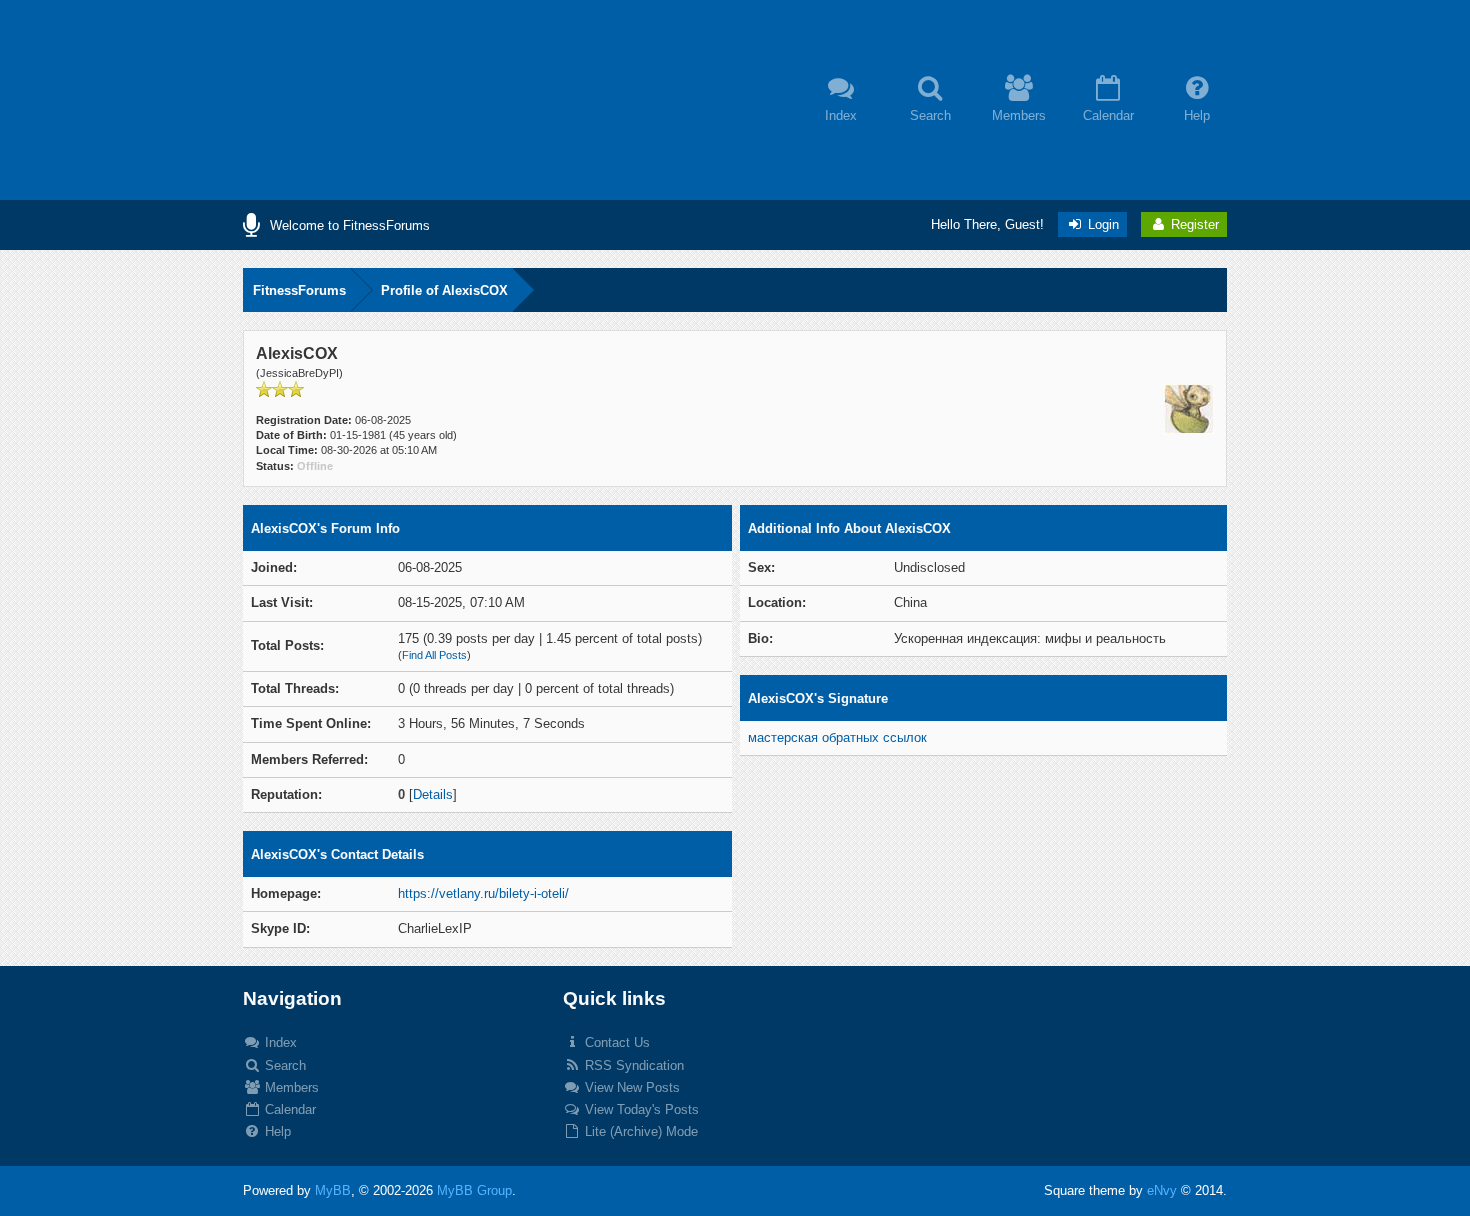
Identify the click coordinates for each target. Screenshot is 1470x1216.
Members (290, 1087)
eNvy (1162, 1190)
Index (279, 1042)
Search (283, 1065)
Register (1193, 224)
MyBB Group (474, 1190)
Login (1101, 224)
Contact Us (615, 1042)
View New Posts (630, 1087)
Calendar (288, 1109)
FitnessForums (299, 290)
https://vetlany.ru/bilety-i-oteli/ (483, 893)
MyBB (333, 1190)
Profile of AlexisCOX (444, 290)
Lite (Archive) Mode (639, 1131)
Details (433, 794)
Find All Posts (434, 655)
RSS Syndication (632, 1065)
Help (276, 1131)
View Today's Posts (640, 1109)
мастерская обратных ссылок (837, 737)
